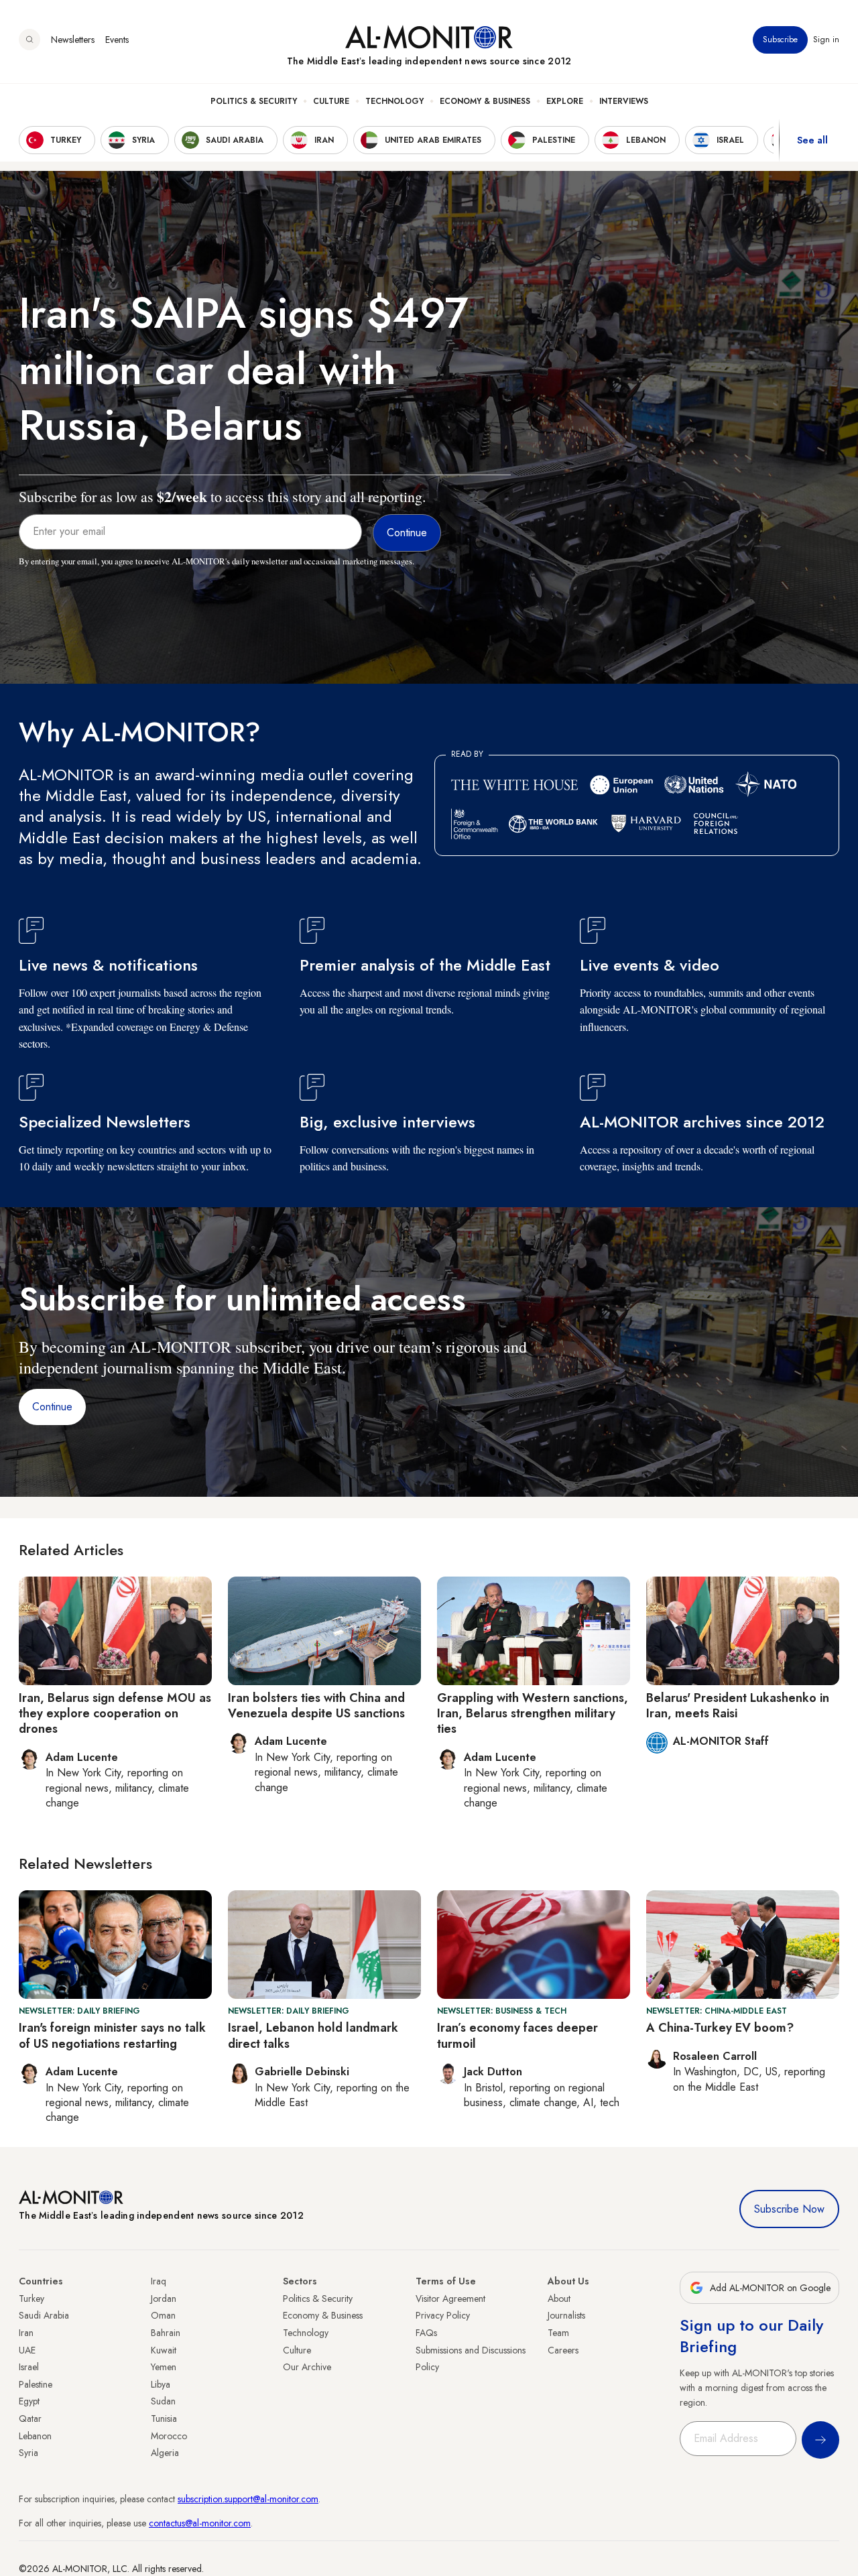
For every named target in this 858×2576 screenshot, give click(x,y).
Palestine (36, 2384)
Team (558, 2333)
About (559, 2298)
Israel (29, 2367)
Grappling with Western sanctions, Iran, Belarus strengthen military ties (533, 1714)
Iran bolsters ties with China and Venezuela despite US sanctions (316, 1706)
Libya (161, 2384)
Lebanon (35, 2436)
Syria (28, 2453)
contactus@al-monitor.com (200, 2523)
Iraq (159, 2281)
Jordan (164, 2298)
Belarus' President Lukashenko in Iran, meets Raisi (738, 1706)
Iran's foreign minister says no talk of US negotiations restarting (112, 2035)
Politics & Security (254, 101)
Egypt (29, 2401)
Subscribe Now (789, 2209)
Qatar (30, 2418)
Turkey (32, 2298)
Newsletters (73, 40)
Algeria (165, 2453)
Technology (394, 101)
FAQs (426, 2333)
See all (812, 140)
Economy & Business (485, 101)
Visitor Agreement (450, 2298)
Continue (52, 1407)
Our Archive (307, 2367)
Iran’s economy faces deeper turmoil (517, 2035)
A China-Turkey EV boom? (720, 2028)
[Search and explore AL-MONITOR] (29, 40)
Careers (563, 2350)
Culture (331, 101)
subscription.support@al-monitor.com (248, 2499)
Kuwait (164, 2350)
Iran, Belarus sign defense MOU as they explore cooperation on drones (115, 1714)
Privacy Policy (443, 2315)
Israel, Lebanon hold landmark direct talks (313, 2035)
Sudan (163, 2401)
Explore (565, 101)
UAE (27, 2350)
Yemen (164, 2367)
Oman (163, 2315)
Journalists (566, 2315)
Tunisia (164, 2418)
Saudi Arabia (44, 2315)
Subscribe (780, 40)
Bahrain (166, 2333)
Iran (26, 2333)
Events (117, 40)
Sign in (826, 40)
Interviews (624, 101)
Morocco (169, 2436)
